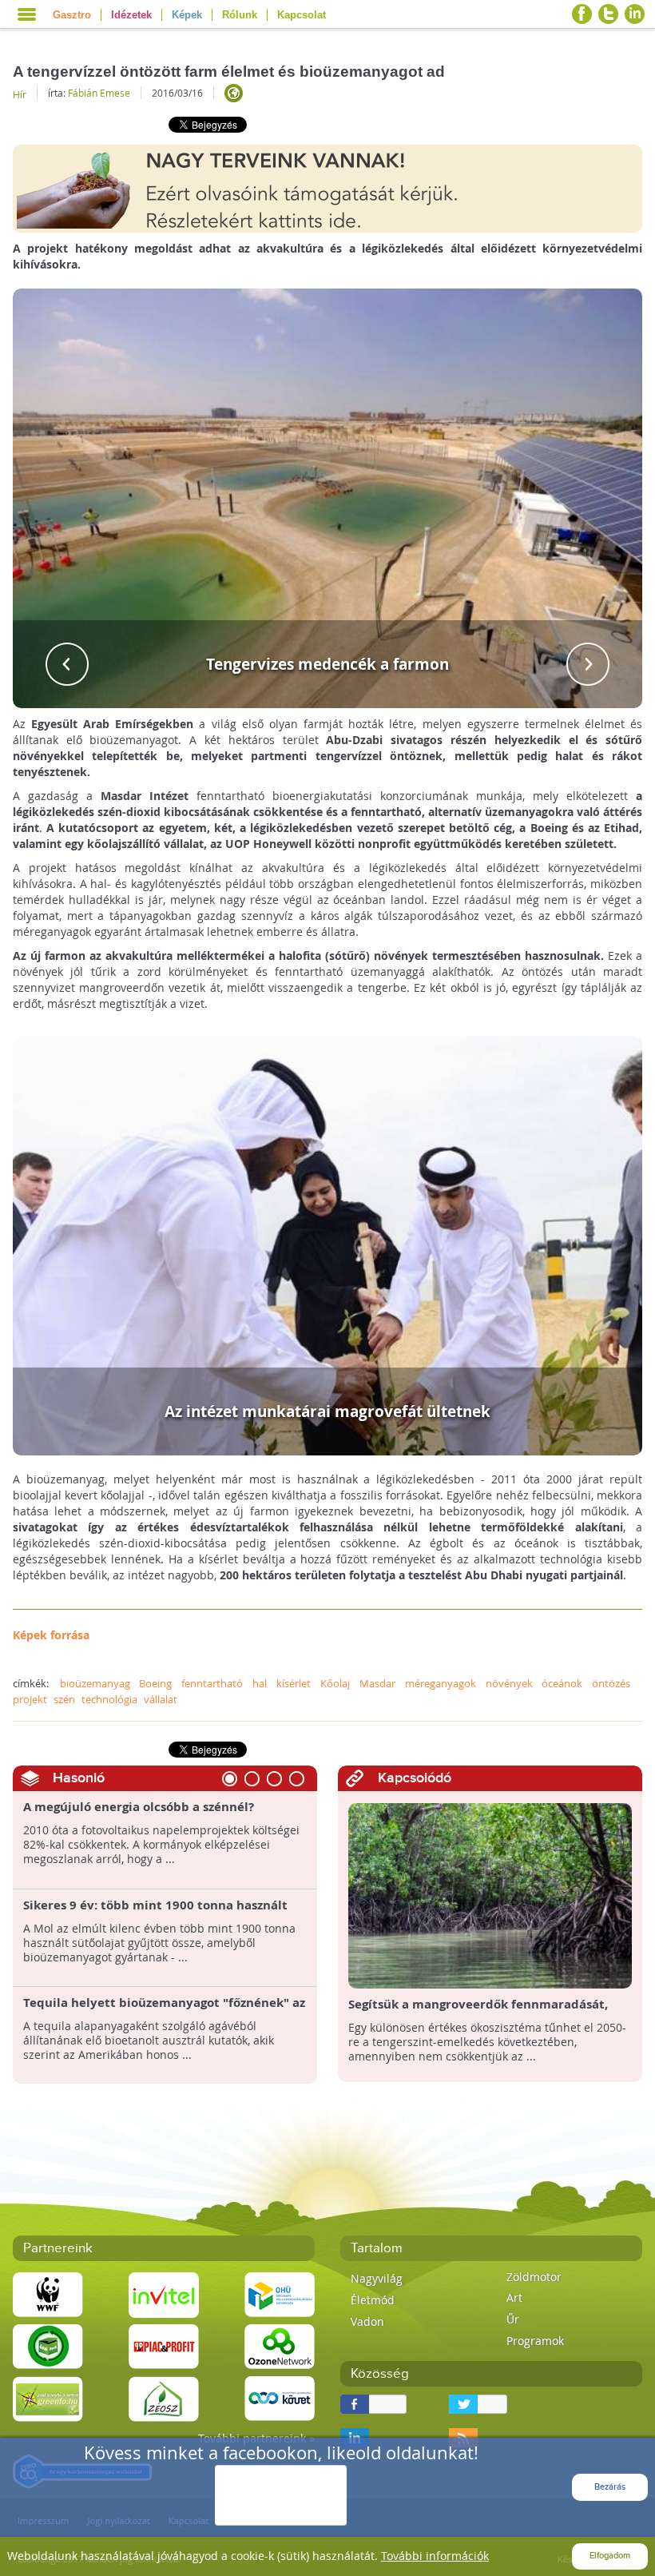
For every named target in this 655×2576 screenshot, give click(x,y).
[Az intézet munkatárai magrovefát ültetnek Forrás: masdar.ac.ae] (328, 1244)
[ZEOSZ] (164, 2397)
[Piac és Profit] (164, 2345)
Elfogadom (610, 2556)
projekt (30, 1699)
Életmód (373, 2300)
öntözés (611, 1683)
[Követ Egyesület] (280, 2397)
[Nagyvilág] (234, 93)
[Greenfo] (48, 2397)
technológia (109, 1699)
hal (260, 1683)
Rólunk (240, 15)
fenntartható (212, 1683)
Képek (187, 15)
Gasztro (72, 15)
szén (64, 1699)
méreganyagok (441, 1683)
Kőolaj (335, 1683)
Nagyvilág (377, 2278)
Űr (513, 2319)
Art (514, 2297)
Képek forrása (51, 1635)
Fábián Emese (99, 93)
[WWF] (48, 2293)
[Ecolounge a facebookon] (582, 14)
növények (509, 1683)
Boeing (155, 1683)
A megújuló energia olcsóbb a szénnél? (139, 1807)
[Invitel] (164, 2293)
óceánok (562, 1683)
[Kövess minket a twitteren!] (608, 14)
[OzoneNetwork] (280, 2345)
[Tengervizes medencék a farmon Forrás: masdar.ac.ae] (328, 497)
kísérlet (294, 1683)
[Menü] (27, 14)
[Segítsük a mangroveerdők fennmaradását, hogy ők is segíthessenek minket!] (490, 1895)
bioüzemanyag (95, 1683)
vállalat (161, 1699)
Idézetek (131, 15)
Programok (535, 2341)
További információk (435, 2556)
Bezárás (610, 2487)
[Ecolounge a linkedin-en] (635, 14)
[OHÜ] (280, 2293)
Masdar (377, 1683)
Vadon (367, 2321)
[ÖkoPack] (48, 2345)
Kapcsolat (302, 15)
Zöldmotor (534, 2277)
